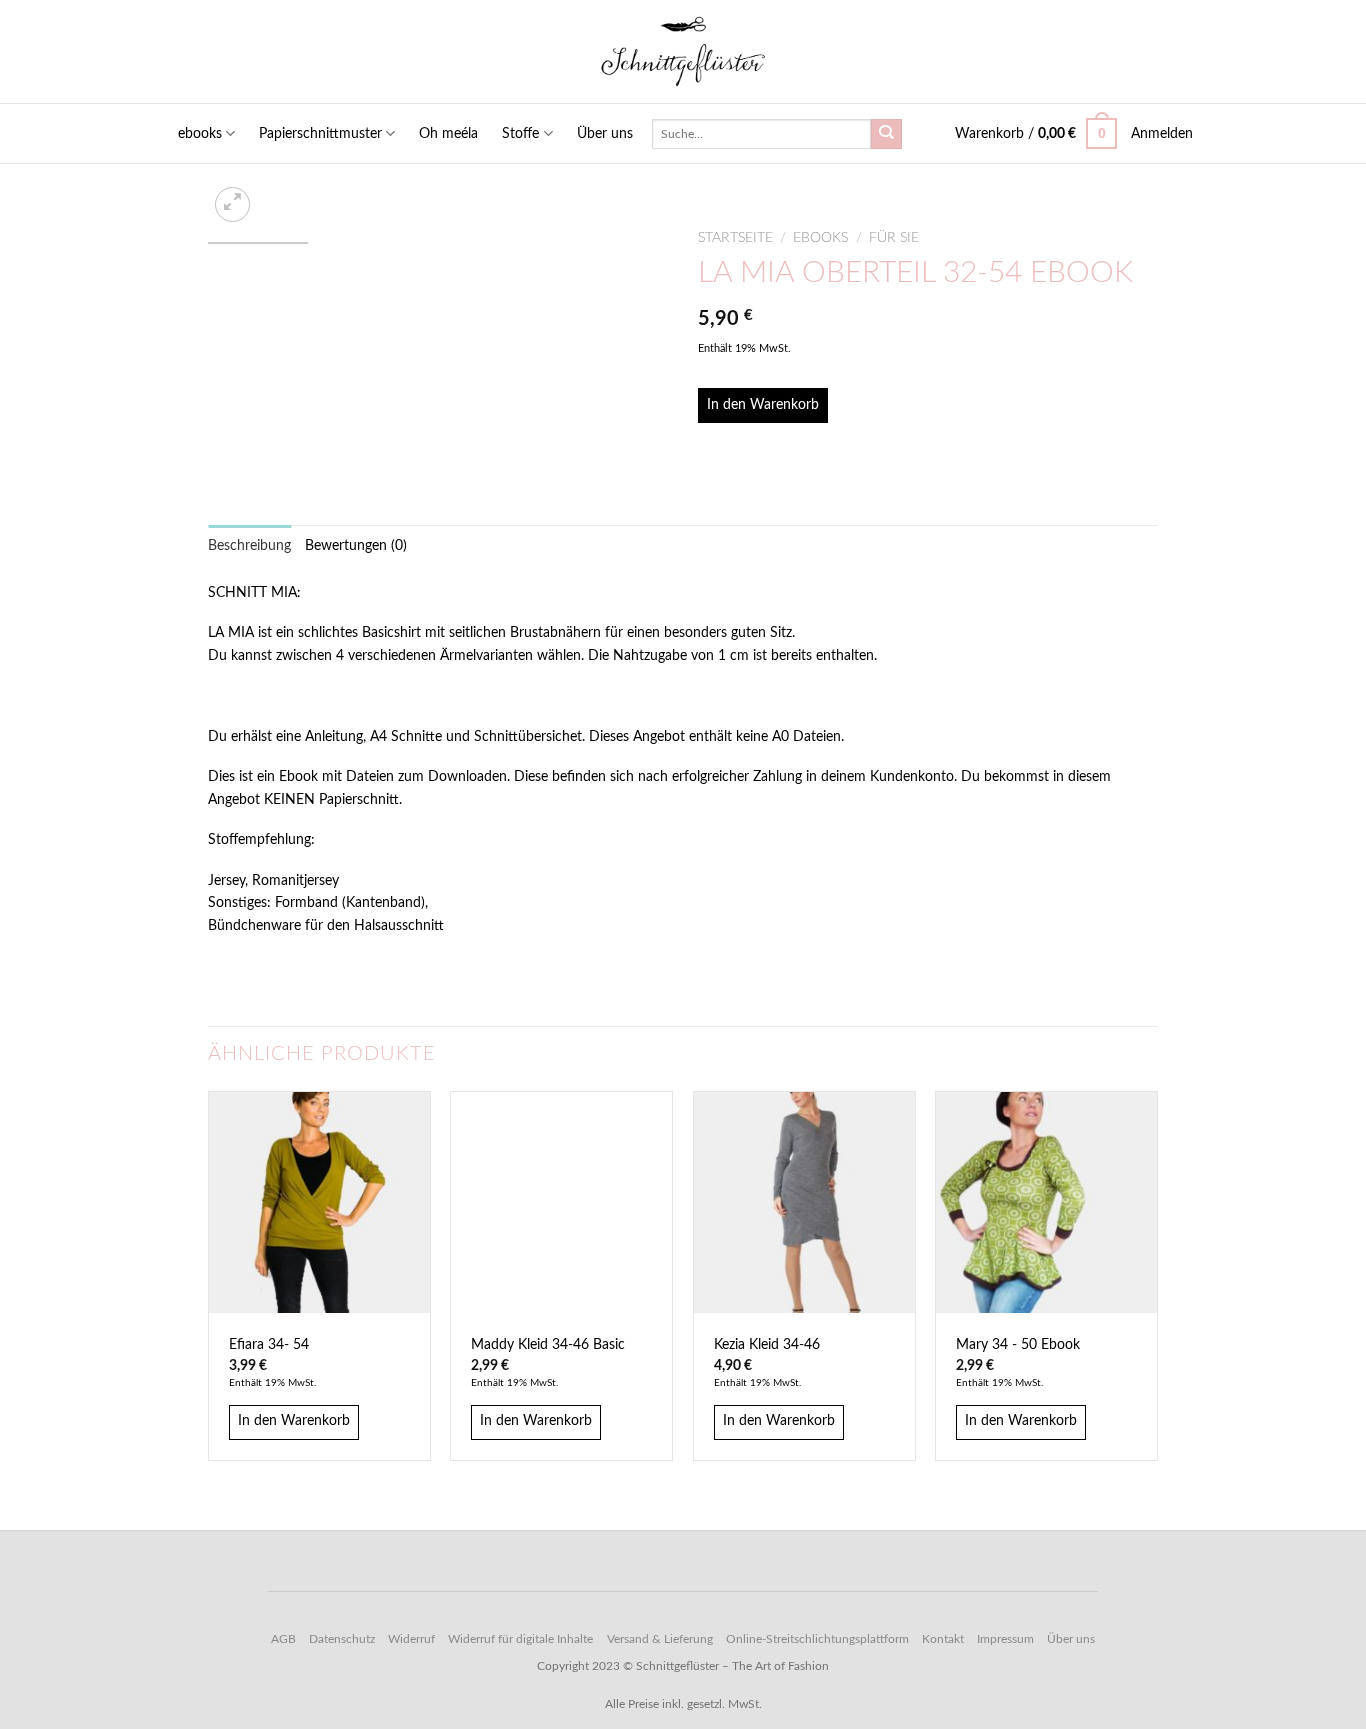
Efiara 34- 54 (269, 1345)
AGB (283, 1639)
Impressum (1005, 1639)
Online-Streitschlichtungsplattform (817, 1639)
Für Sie (894, 238)
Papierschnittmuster (320, 134)
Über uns (605, 134)
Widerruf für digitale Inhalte (520, 1639)
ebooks (200, 134)
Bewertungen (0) (356, 546)
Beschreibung (249, 546)
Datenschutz (342, 1639)
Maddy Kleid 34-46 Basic (548, 1345)
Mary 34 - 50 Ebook (1018, 1345)
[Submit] (886, 134)
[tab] (249, 546)
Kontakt (943, 1639)
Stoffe (520, 134)
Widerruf (411, 1639)
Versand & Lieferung (660, 1639)
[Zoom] (232, 204)
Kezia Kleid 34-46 (767, 1345)
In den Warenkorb (763, 405)
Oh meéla (448, 134)
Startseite (735, 238)
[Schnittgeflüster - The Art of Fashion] (683, 51)
